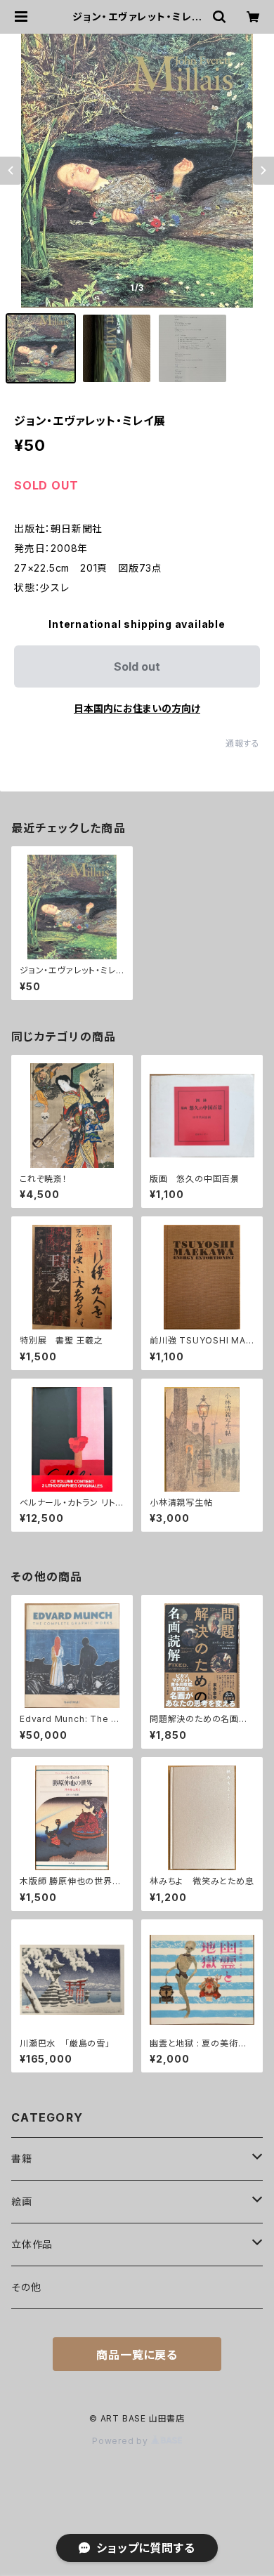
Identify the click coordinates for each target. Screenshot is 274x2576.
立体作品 (32, 2244)
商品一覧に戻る (137, 2355)
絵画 (22, 2201)
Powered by (122, 2441)
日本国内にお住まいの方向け (137, 708)
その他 (26, 2287)
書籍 (22, 2158)
